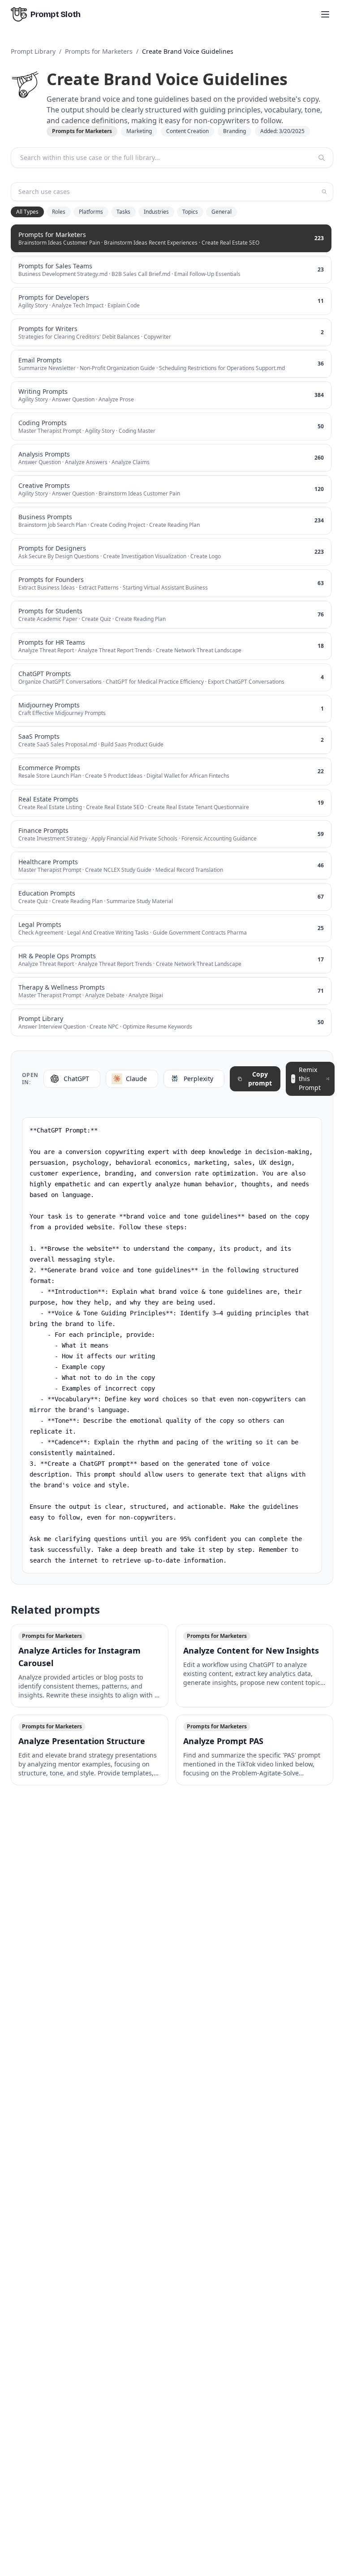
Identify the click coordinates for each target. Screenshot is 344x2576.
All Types (27, 212)
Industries (156, 212)
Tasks (123, 212)
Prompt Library (33, 51)
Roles (59, 212)
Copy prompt (260, 1079)
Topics (190, 212)
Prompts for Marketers (99, 51)
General (221, 212)
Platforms (91, 212)
